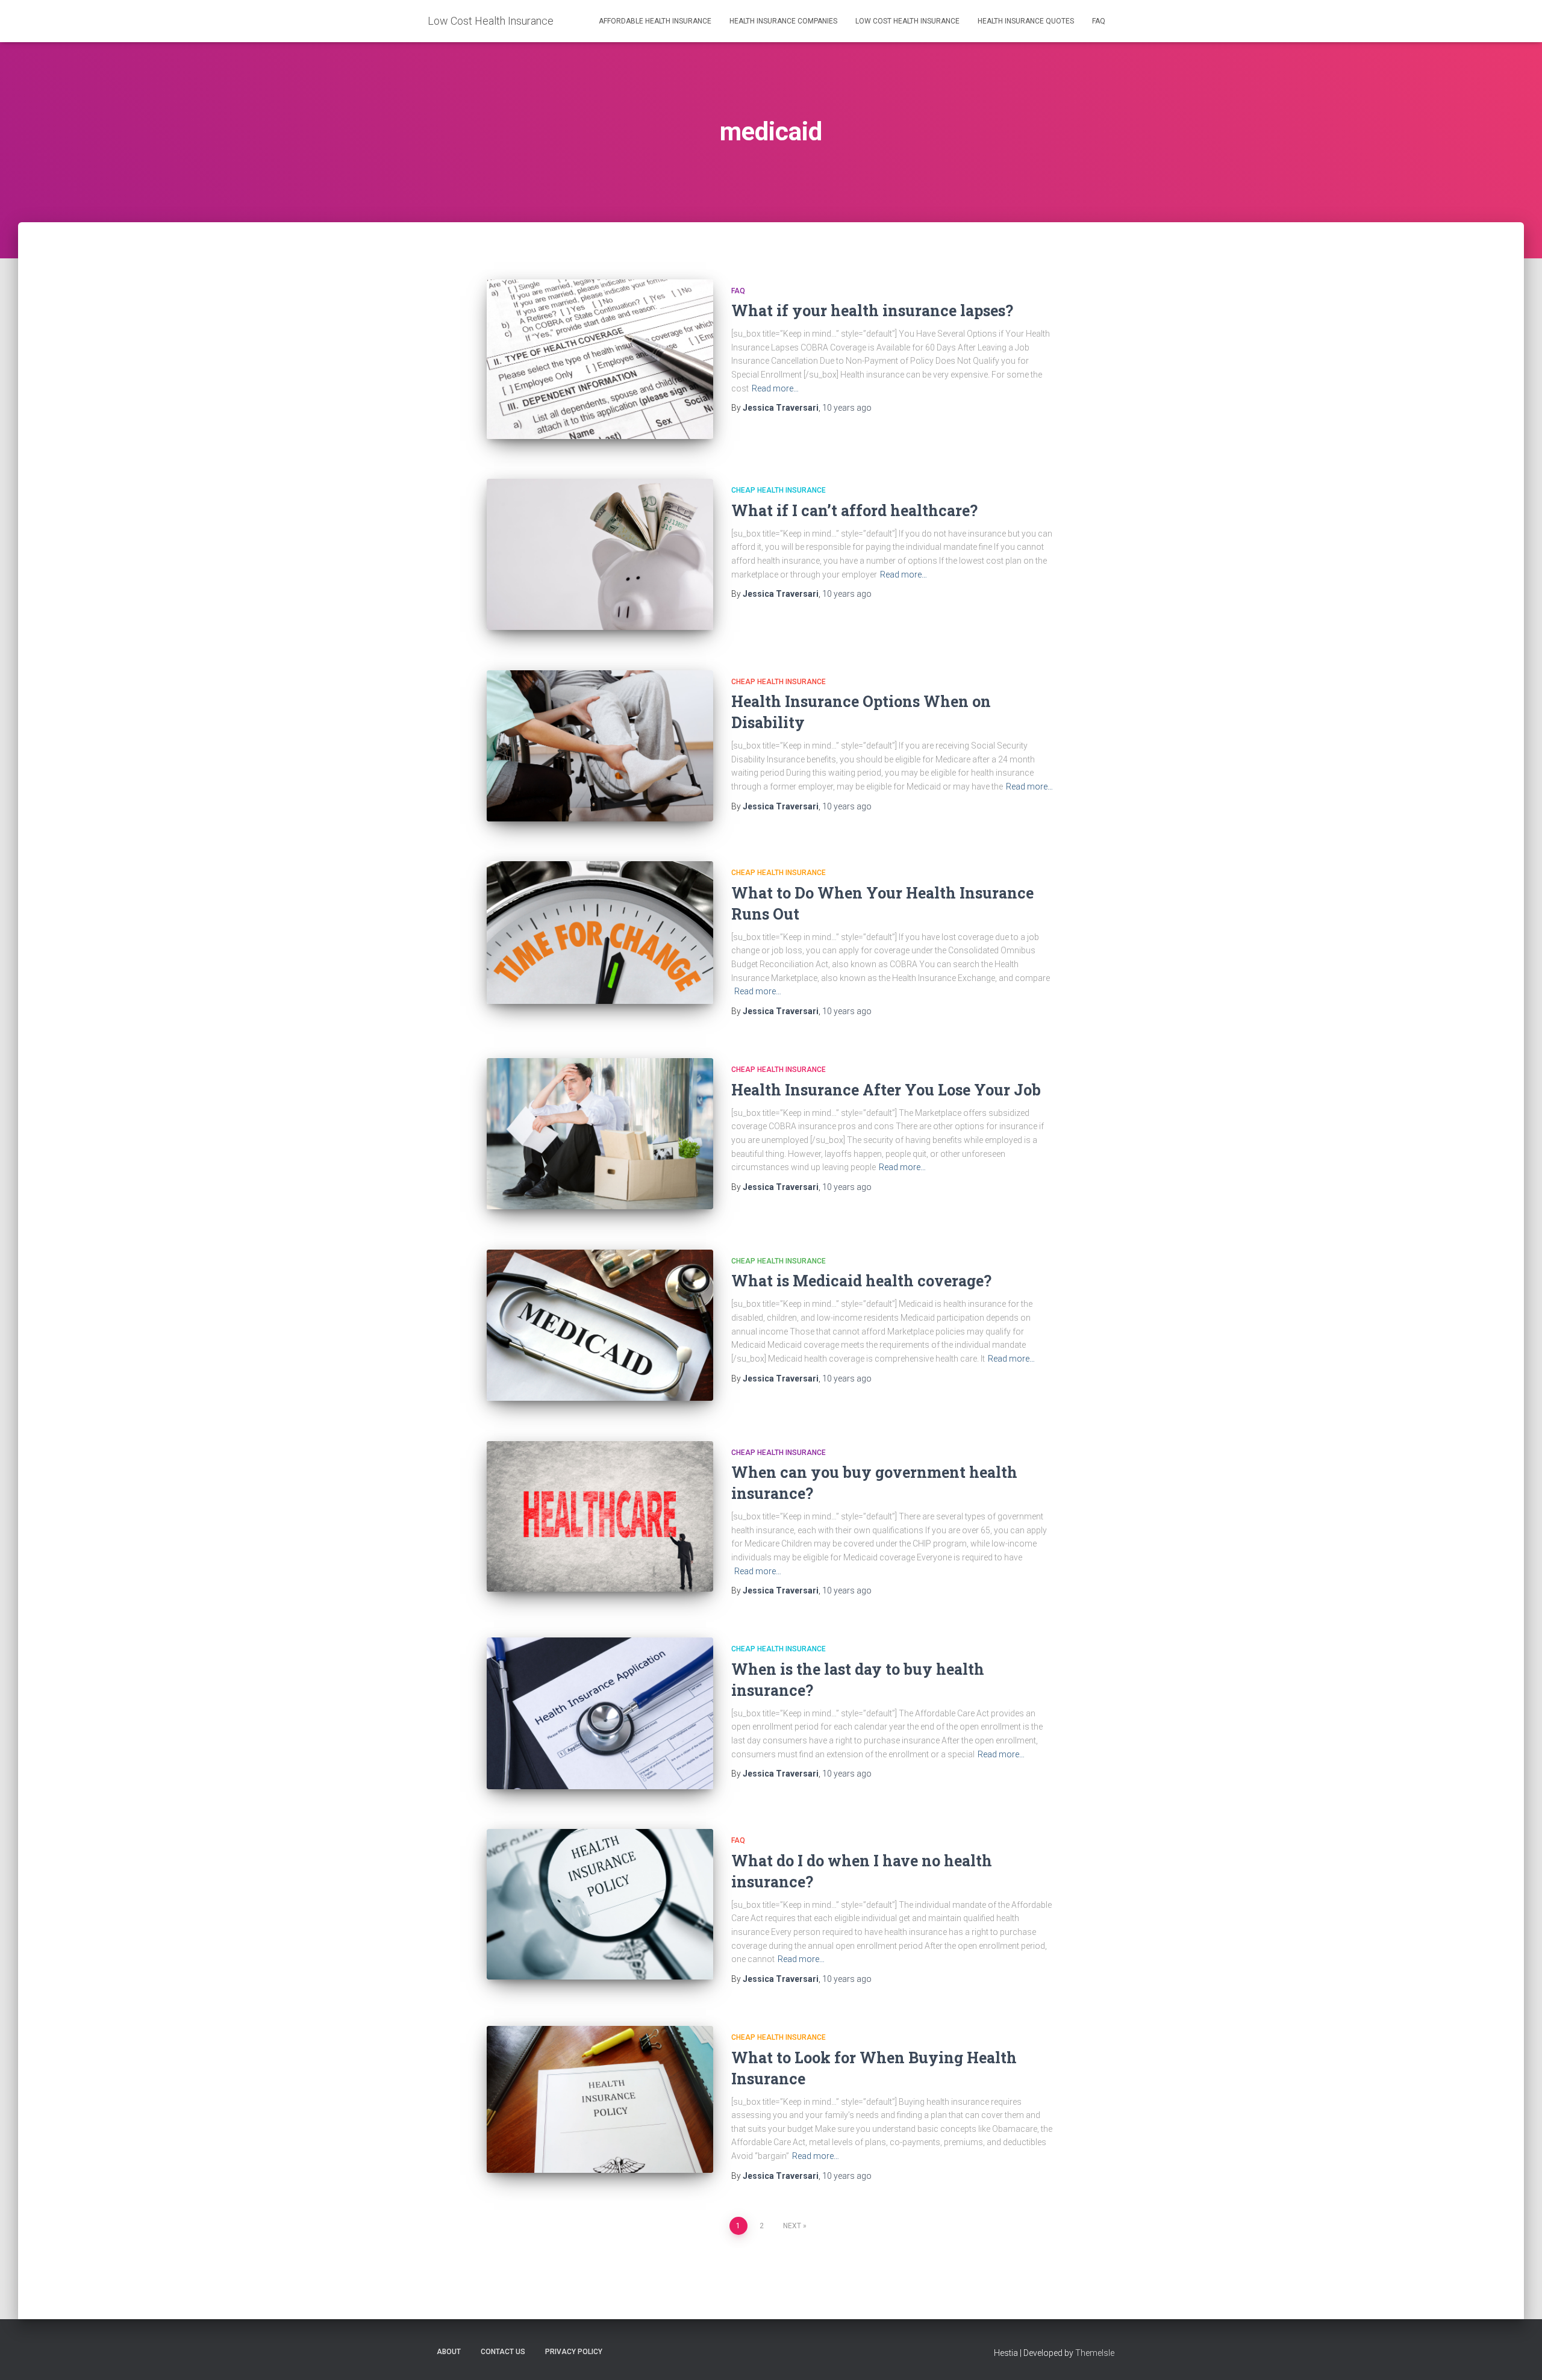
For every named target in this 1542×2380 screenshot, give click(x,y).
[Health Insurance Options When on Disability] (600, 746)
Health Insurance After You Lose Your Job (886, 1090)
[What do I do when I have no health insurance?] (600, 1904)
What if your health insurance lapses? (872, 310)
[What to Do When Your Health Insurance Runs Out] (600, 933)
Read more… (775, 388)
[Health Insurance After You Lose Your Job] (600, 1134)
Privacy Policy (574, 2352)
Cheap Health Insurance (779, 490)
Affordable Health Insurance (655, 21)
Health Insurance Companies (783, 21)
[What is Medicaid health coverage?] (600, 1325)
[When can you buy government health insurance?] (600, 1517)
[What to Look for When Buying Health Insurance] (600, 2099)
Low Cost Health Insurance (907, 21)
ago (847, 408)
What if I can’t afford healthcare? (854, 510)
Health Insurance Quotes (1026, 21)
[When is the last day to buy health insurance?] (600, 1713)
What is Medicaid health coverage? (861, 1281)
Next (792, 2226)
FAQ (1099, 21)
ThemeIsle (1095, 2353)
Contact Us (503, 2352)
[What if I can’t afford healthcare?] (600, 554)
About (449, 2352)
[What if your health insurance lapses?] (600, 359)
